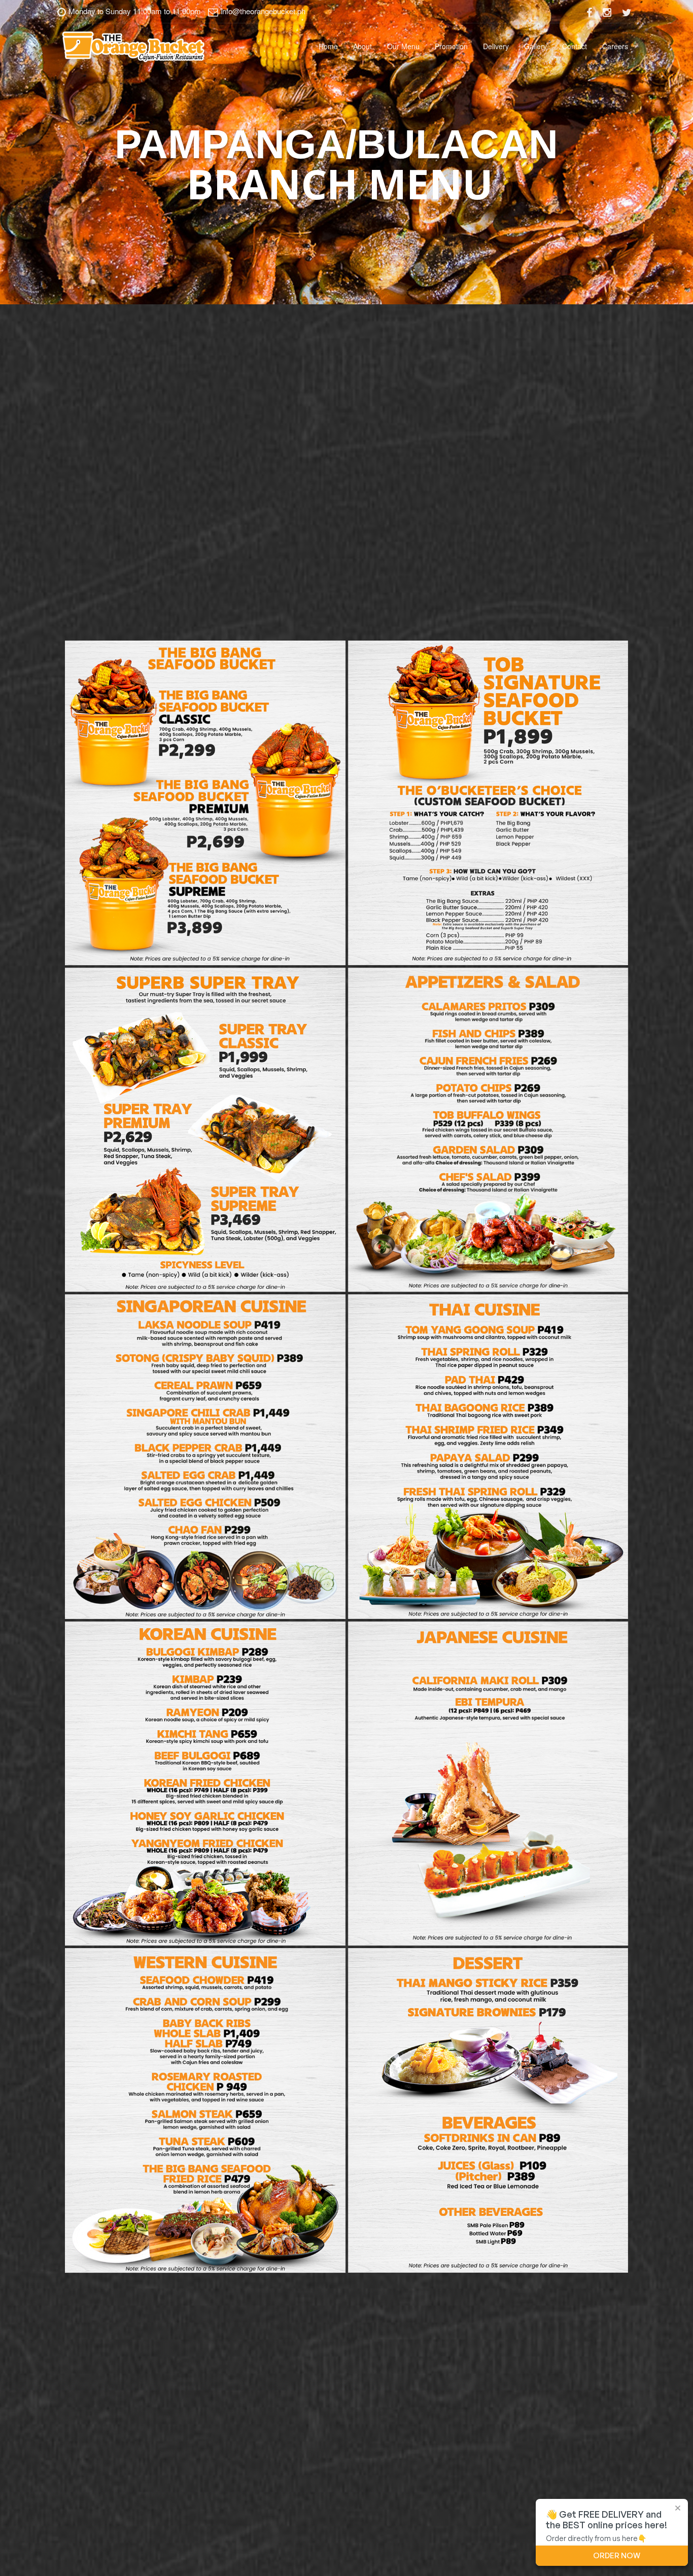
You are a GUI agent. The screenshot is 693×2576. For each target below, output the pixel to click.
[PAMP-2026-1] (205, 803)
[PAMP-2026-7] (205, 1784)
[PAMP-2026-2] (488, 803)
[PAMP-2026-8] (488, 1784)
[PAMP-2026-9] (205, 2110)
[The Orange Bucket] (133, 46)
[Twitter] (627, 12)
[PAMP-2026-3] (205, 1130)
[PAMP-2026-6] (488, 1457)
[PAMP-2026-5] (205, 1457)
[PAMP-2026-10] (488, 2110)
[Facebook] (590, 12)
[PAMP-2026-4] (488, 1130)
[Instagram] (607, 12)
